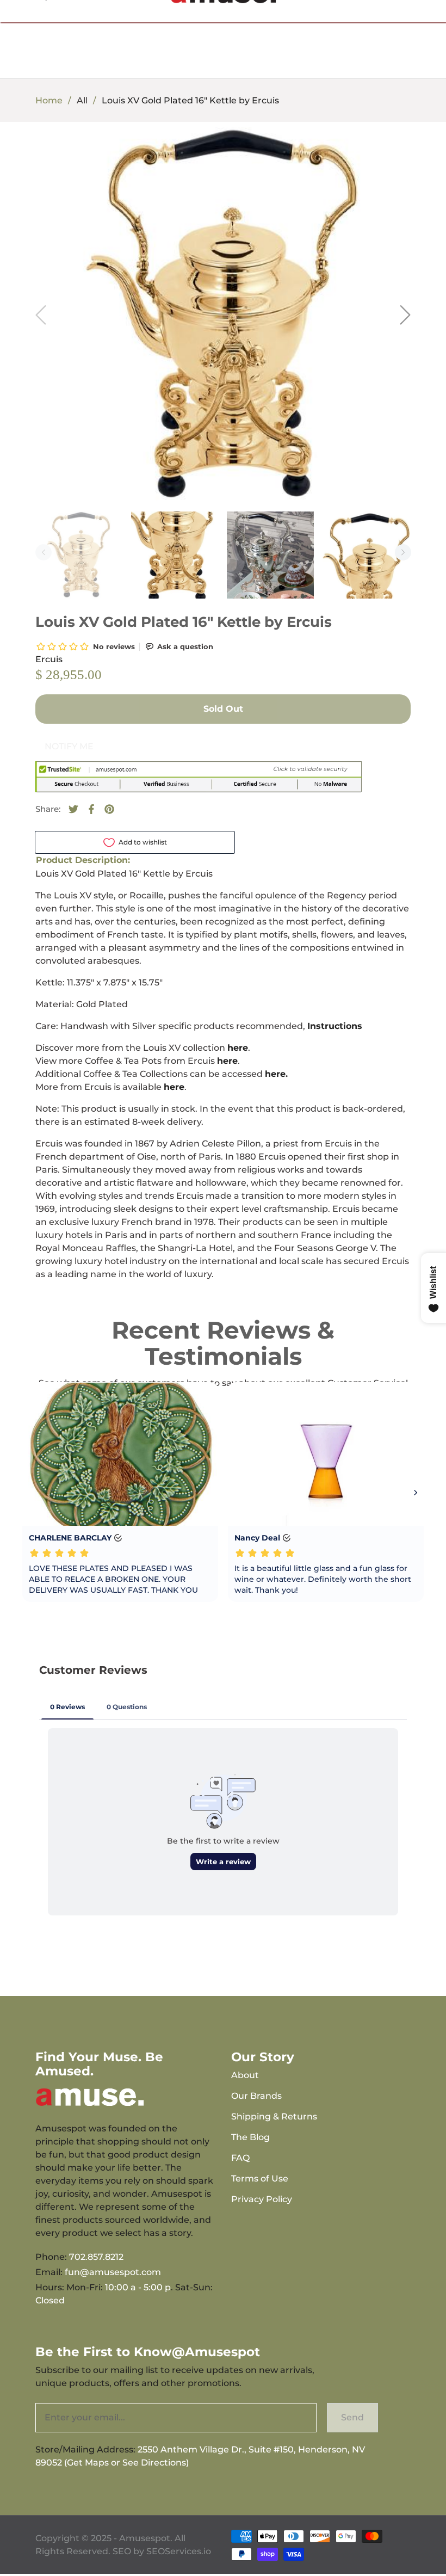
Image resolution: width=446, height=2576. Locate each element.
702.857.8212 (96, 2257)
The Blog (250, 2137)
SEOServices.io (179, 2551)
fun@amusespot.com (113, 2272)
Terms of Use (260, 2178)
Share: (48, 809)
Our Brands (256, 2096)
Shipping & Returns (274, 2116)
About (245, 2075)
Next (403, 552)
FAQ (240, 2158)
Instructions (335, 1026)
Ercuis (49, 659)
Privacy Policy (262, 2199)
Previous (44, 552)
